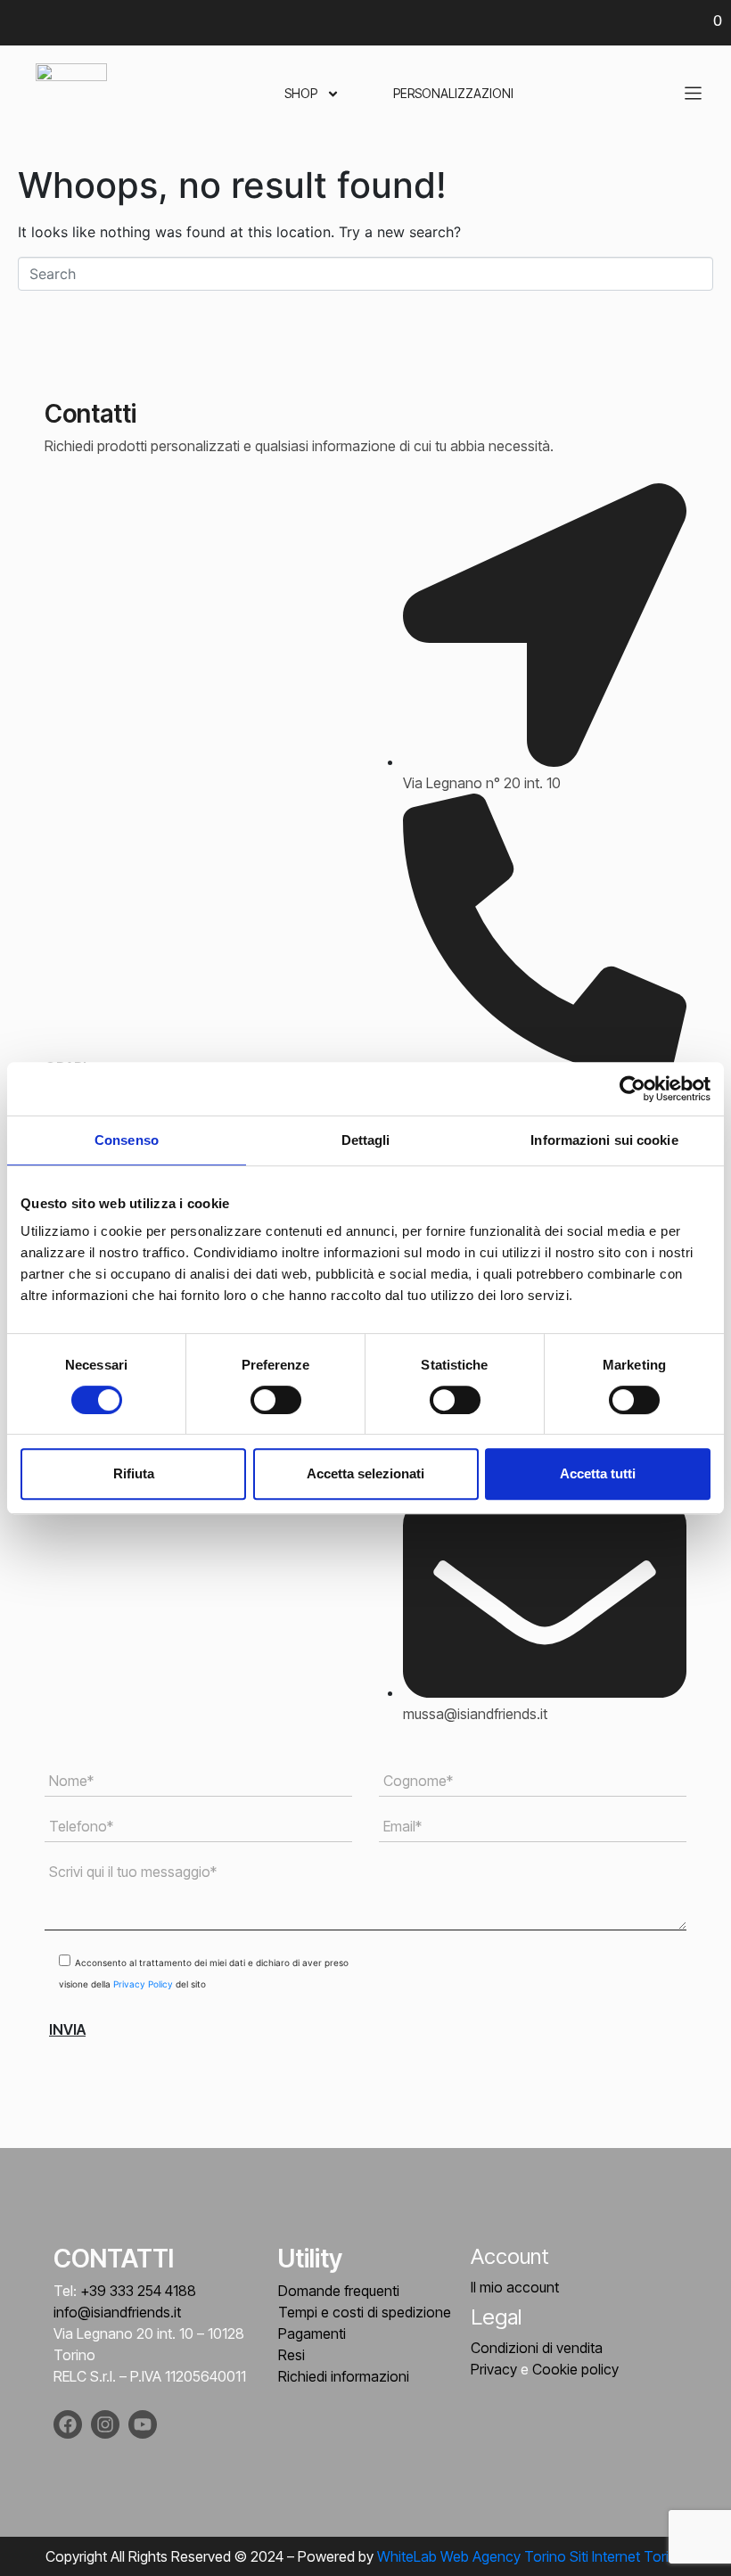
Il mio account (515, 2287)
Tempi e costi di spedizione (365, 2312)
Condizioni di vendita (537, 2348)
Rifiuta (134, 1473)
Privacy (494, 2369)
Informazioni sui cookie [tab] (604, 1140)
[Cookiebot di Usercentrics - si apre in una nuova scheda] (632, 1089)
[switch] (276, 1400)
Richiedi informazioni (344, 2376)
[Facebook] (68, 2424)
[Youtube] (143, 2424)
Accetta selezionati (365, 1473)
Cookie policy (575, 2369)
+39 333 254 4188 (138, 2291)
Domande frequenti (339, 2291)
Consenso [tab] (127, 1140)
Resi (292, 2355)
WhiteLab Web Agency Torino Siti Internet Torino (531, 2556)
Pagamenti (312, 2333)
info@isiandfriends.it (117, 2312)
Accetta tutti (598, 1473)
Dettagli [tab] (366, 1140)
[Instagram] (105, 2424)
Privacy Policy (144, 1984)
